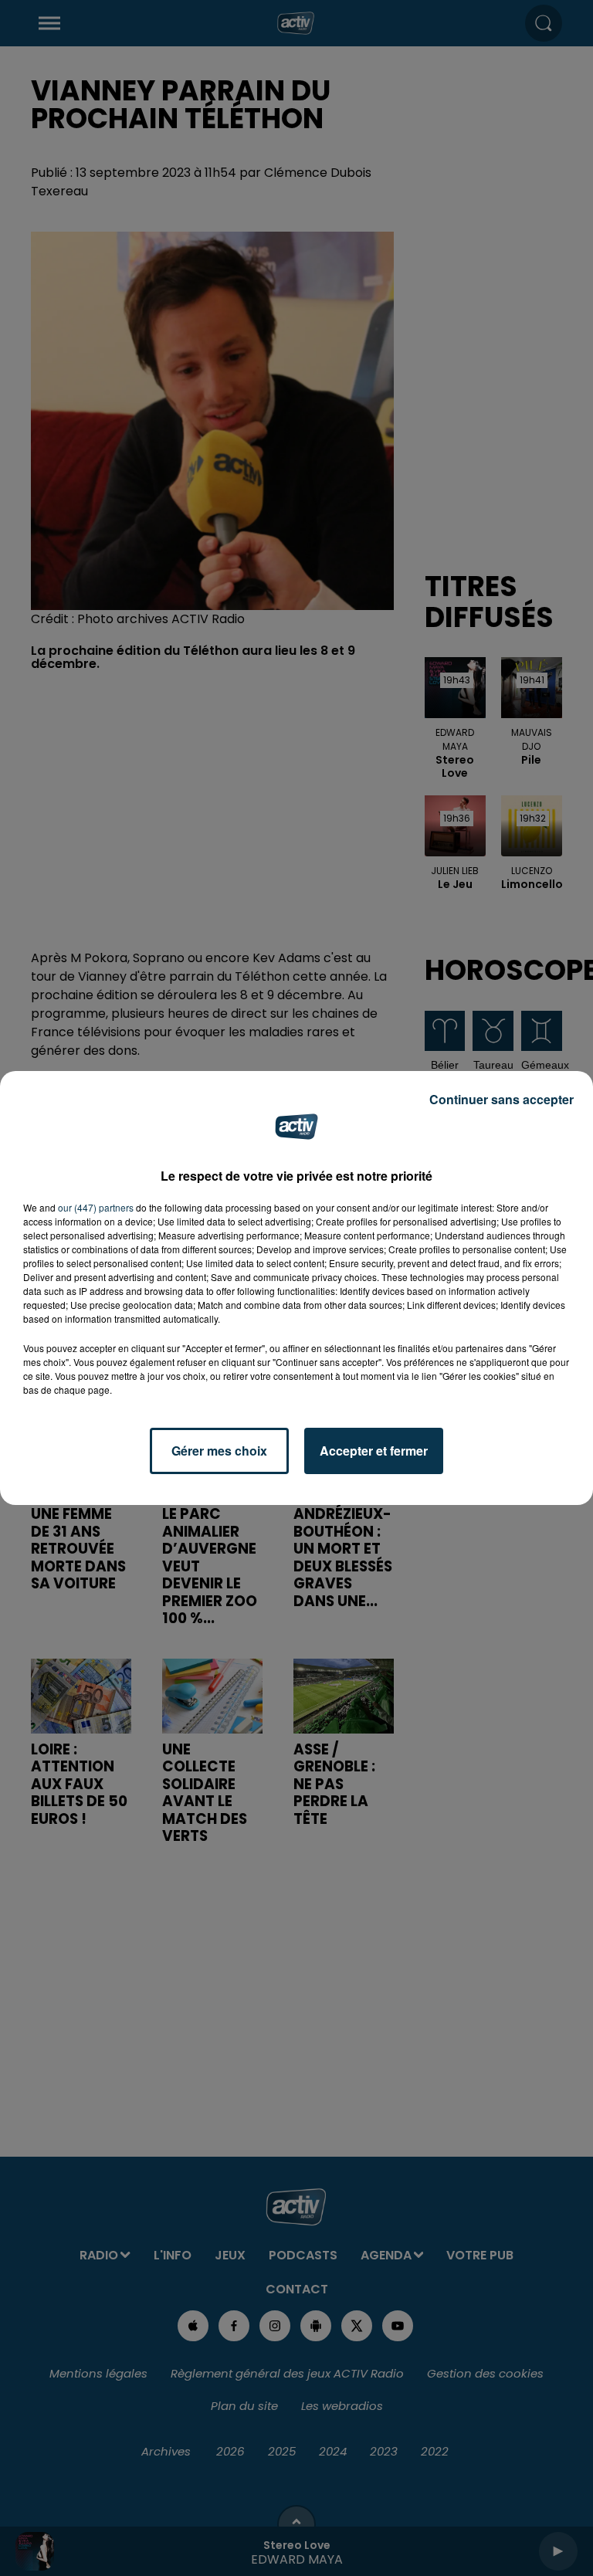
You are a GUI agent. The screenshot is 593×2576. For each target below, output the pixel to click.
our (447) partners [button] (96, 1207)
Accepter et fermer (374, 1451)
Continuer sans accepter (502, 1099)
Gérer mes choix (219, 1451)
